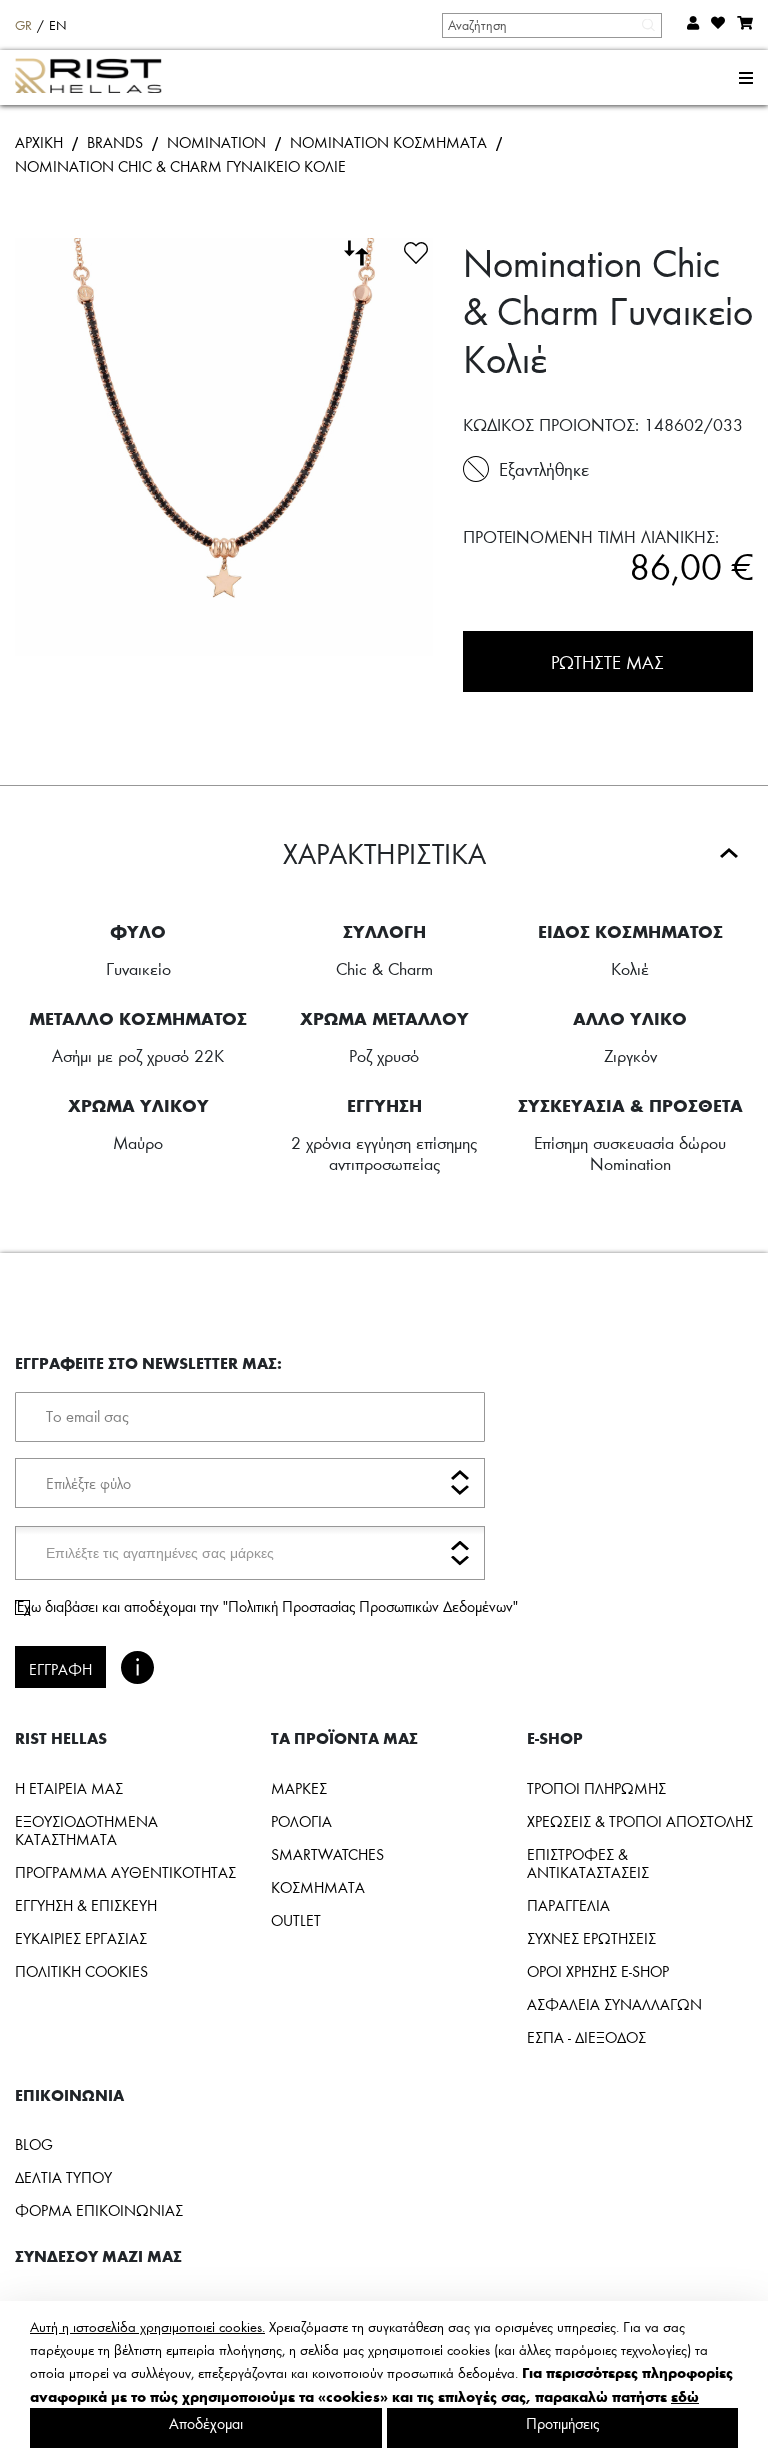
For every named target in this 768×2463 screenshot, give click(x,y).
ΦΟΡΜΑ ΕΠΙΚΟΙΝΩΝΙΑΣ (99, 2210)
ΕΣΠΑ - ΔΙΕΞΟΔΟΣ (586, 2037)
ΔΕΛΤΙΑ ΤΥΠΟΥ (63, 2177)
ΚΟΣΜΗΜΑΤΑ (318, 1887)
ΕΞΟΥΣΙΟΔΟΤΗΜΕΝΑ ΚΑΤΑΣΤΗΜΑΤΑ (86, 1830)
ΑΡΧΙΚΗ (39, 142)
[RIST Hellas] (96, 78)
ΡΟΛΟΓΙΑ (301, 1821)
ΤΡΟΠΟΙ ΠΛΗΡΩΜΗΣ (596, 1788)
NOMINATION (216, 142)
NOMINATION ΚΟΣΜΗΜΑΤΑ (388, 142)
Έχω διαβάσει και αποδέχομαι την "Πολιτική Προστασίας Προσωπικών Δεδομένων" (266, 1606)
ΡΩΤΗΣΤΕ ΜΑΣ (607, 661)
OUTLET (296, 1920)
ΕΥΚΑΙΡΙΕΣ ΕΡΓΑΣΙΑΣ (81, 1938)
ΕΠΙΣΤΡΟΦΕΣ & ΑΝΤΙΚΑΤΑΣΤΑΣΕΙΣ (588, 1863)
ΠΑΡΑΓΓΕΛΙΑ (568, 1905)
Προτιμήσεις (562, 2423)
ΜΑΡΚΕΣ (299, 1788)
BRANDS (115, 142)
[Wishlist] (416, 250)
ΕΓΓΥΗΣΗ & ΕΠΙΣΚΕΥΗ (86, 1905)
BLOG (34, 2144)
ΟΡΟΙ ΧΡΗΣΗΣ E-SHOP (598, 1971)
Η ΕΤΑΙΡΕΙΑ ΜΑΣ (69, 1788)
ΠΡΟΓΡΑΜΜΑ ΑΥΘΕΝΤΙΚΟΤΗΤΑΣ (125, 1872)
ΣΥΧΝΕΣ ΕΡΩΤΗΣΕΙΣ (591, 1938)
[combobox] (551, 25)
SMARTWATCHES (327, 1854)
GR (23, 25)
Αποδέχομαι (206, 2423)
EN (58, 25)
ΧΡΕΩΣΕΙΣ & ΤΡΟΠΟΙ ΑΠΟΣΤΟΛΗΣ (640, 1821)
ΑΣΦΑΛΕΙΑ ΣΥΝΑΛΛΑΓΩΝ (614, 2004)
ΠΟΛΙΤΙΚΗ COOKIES (81, 1971)
